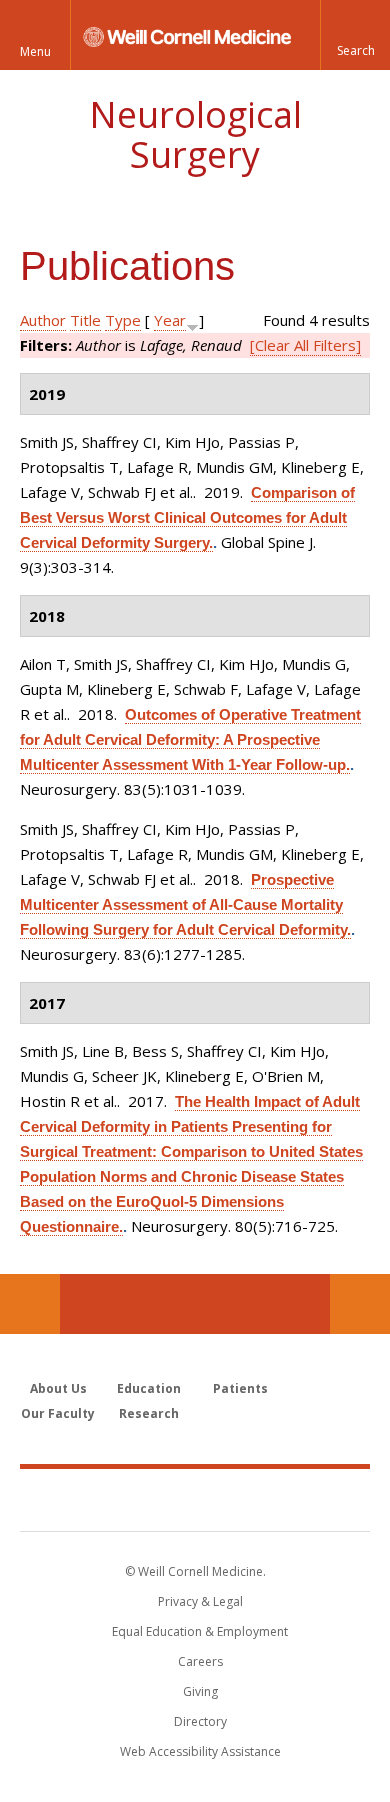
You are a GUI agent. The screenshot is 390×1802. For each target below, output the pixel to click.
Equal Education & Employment (200, 1631)
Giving (200, 1691)
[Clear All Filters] (305, 345)
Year (170, 320)
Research (149, 1413)
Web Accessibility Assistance (200, 1751)
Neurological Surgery (195, 134)
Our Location (30, 1304)
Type (123, 320)
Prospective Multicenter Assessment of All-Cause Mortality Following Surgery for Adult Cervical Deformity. (185, 904)
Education (149, 1388)
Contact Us (360, 1304)
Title (85, 320)
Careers (200, 1661)
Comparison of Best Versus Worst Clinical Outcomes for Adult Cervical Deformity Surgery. (187, 517)
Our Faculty (58, 1413)
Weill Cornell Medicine (195, 1499)
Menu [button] (35, 51)
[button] (355, 35)
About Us (58, 1388)
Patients (240, 1388)
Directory (200, 1721)
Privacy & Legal (200, 1601)
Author (43, 320)
